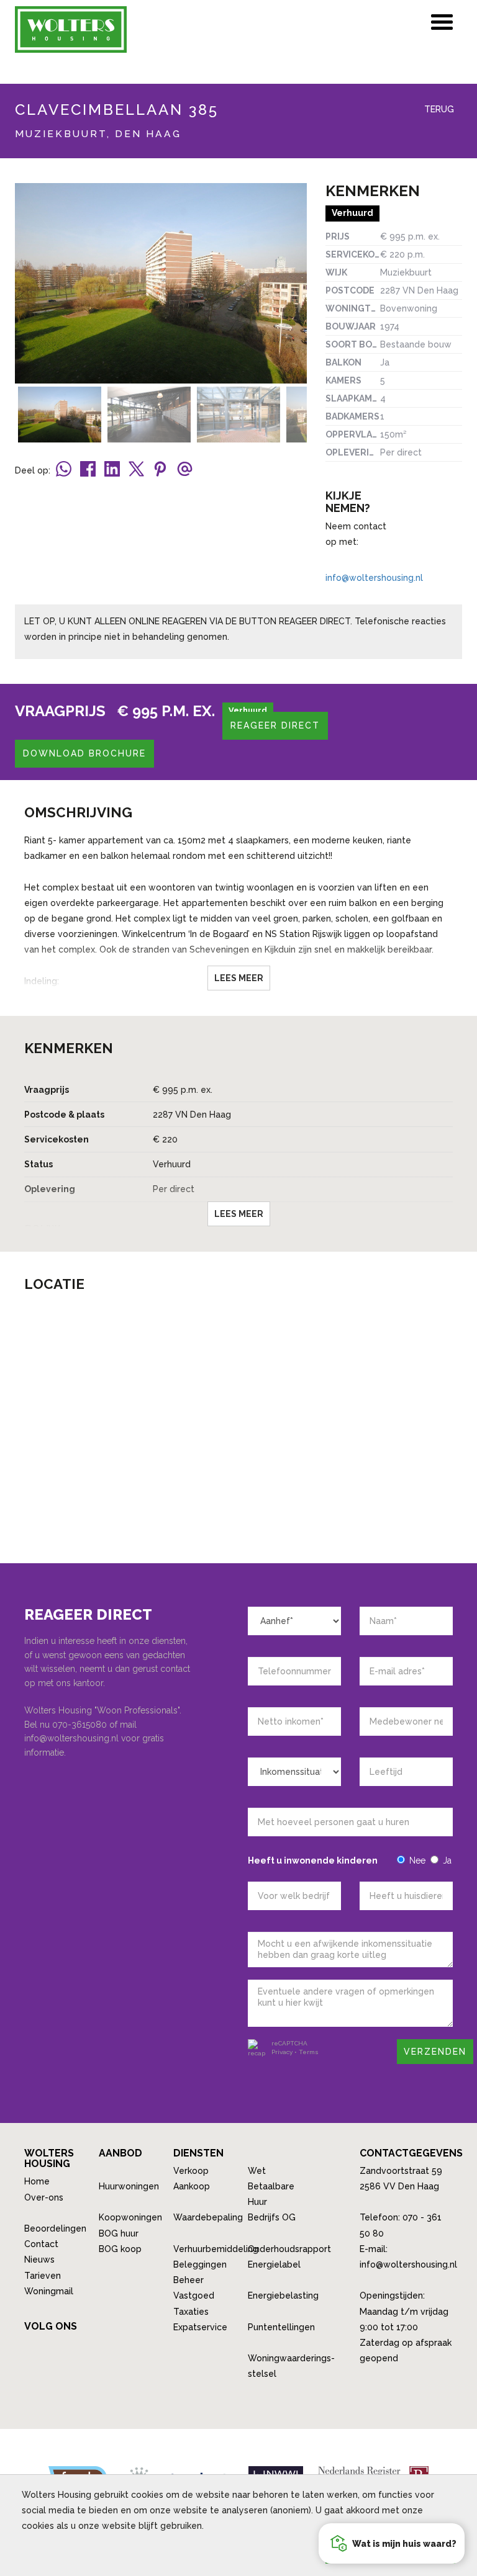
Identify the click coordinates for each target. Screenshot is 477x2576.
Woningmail (49, 2291)
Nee (417, 1860)
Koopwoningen (130, 2217)
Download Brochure (84, 753)
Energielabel (274, 2264)
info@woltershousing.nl (374, 578)
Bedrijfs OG (272, 2217)
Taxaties (191, 2312)
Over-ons (44, 2197)
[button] (392, 2543)
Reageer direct (275, 725)
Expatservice (200, 2327)
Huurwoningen (129, 2186)
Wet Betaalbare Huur (271, 2186)
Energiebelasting (283, 2296)
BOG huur (119, 2233)
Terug (438, 109)
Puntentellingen (281, 2327)
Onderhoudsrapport (289, 2249)
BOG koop (120, 2249)
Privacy (282, 2052)
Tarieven (43, 2276)
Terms (309, 2052)
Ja (447, 1860)
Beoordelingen (55, 2228)
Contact (41, 2244)
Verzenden (435, 2052)
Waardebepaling (208, 2217)
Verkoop (191, 2171)
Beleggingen (200, 2264)
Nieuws (39, 2260)
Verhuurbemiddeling (216, 2249)
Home (37, 2181)
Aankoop (192, 2186)
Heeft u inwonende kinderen (313, 1860)
